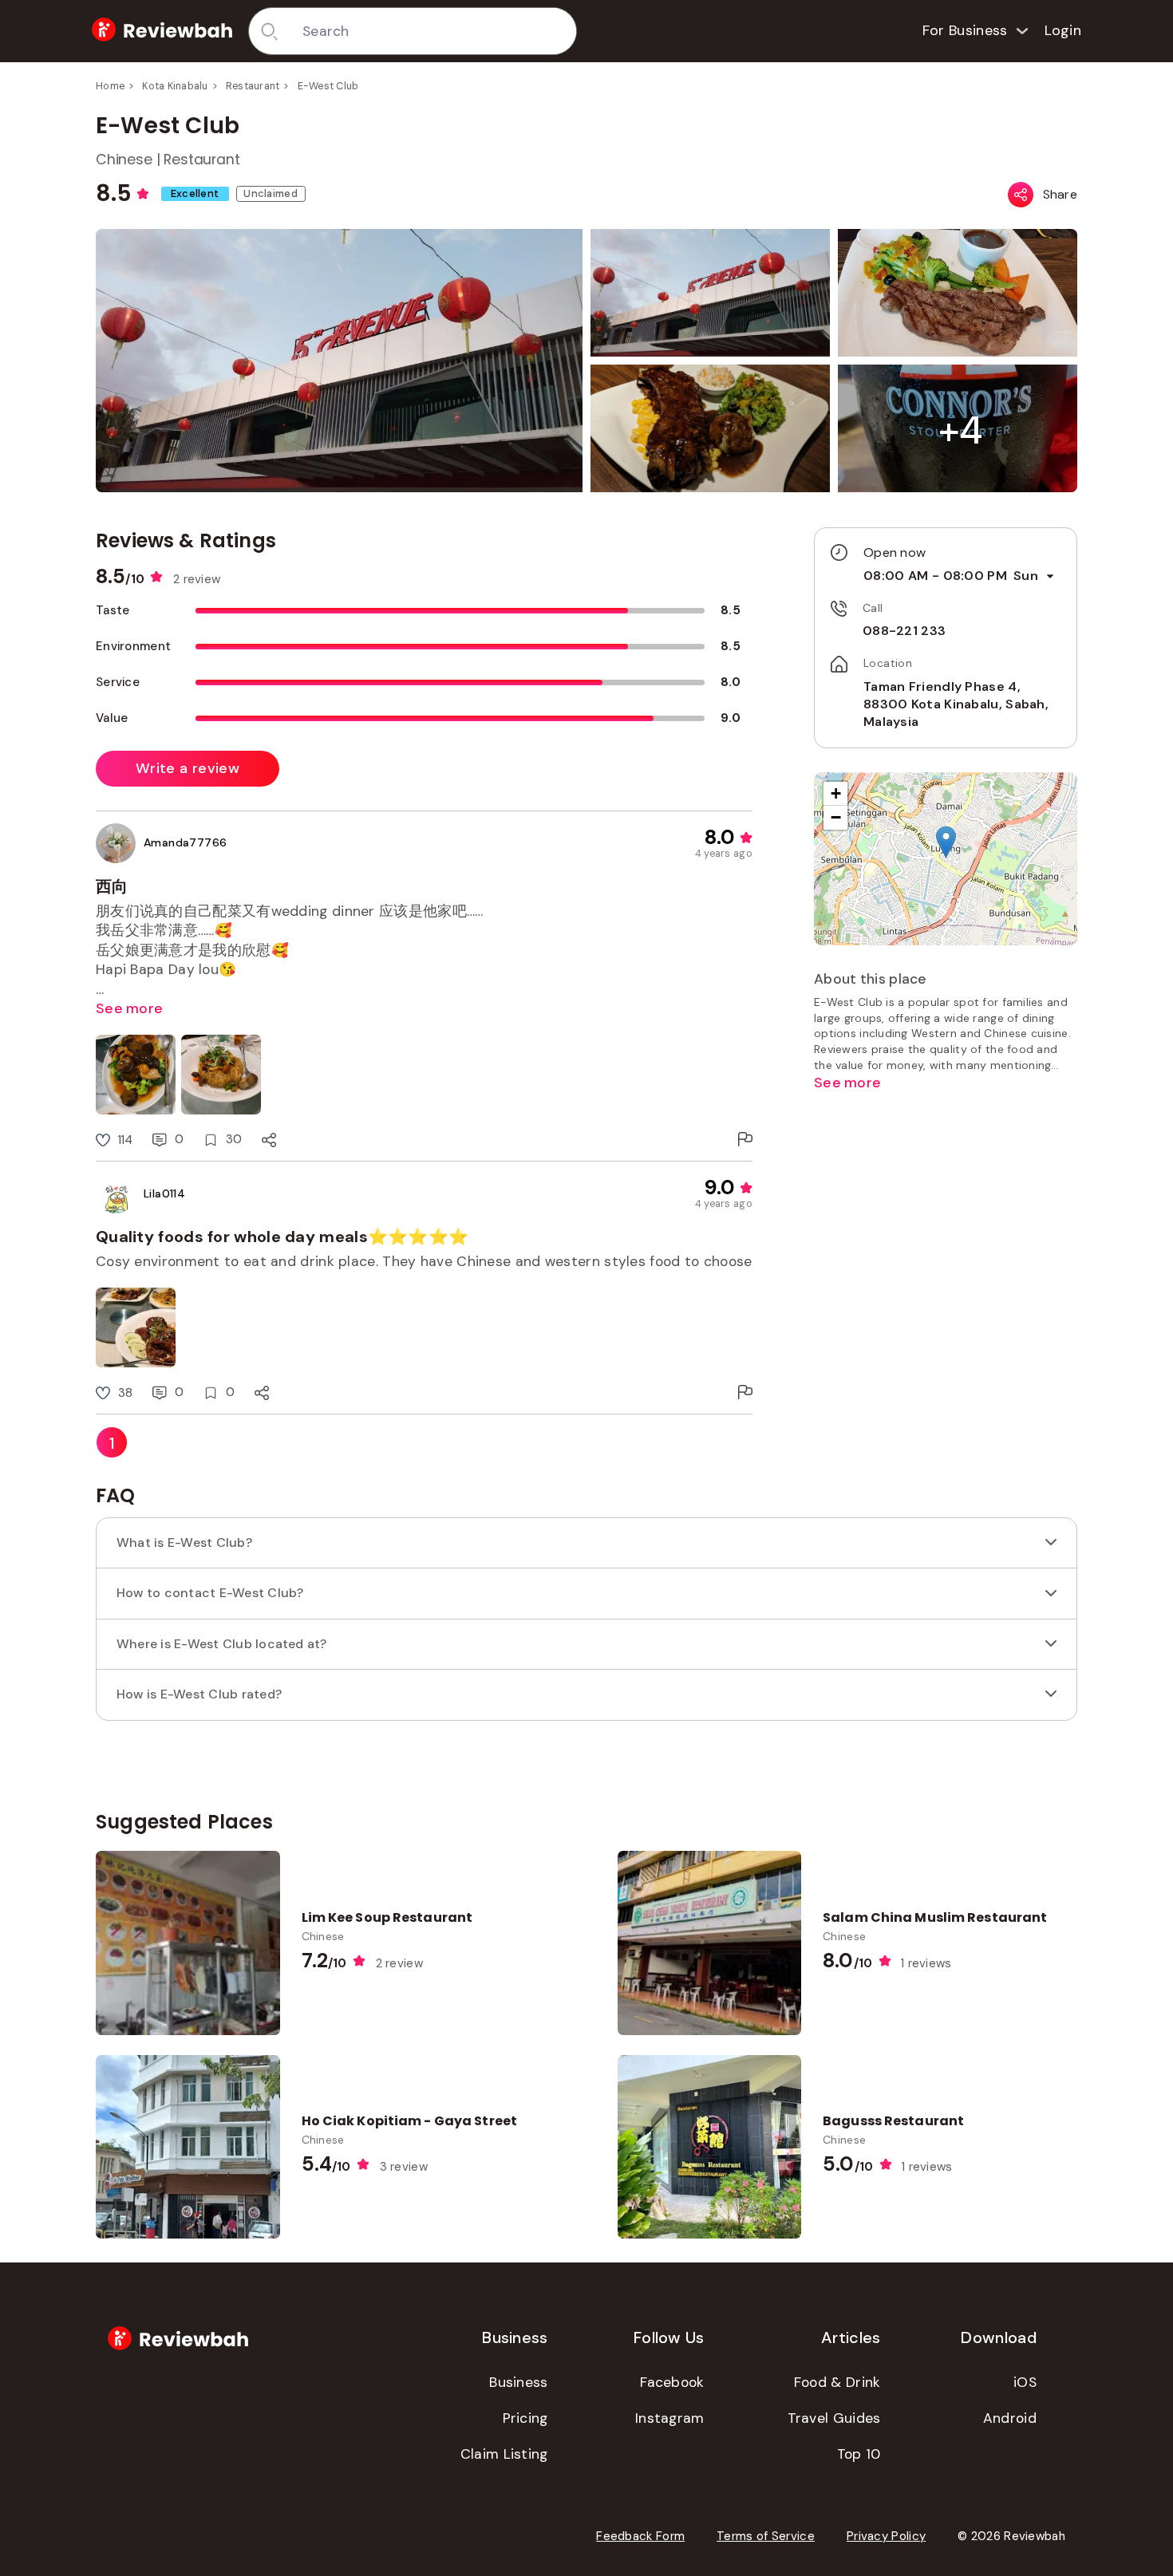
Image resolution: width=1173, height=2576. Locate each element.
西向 (112, 886)
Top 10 (859, 2454)
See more (129, 1008)
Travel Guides (834, 2418)
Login (1063, 30)
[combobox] (434, 31)
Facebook (672, 2382)
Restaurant (253, 86)
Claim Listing (504, 2454)
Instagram (670, 2418)
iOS (1025, 2382)
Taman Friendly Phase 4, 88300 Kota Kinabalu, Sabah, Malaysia (956, 704)
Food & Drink (837, 2382)
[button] (961, 430)
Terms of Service (766, 2536)
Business (518, 2382)
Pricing (525, 2418)
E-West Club (328, 86)
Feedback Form (640, 2536)
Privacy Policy (886, 2536)
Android (1010, 2418)
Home (110, 86)
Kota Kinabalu (175, 86)
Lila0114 (164, 1193)
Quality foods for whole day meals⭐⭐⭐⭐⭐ (282, 1237)
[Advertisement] (946, 1217)
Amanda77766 (185, 842)
